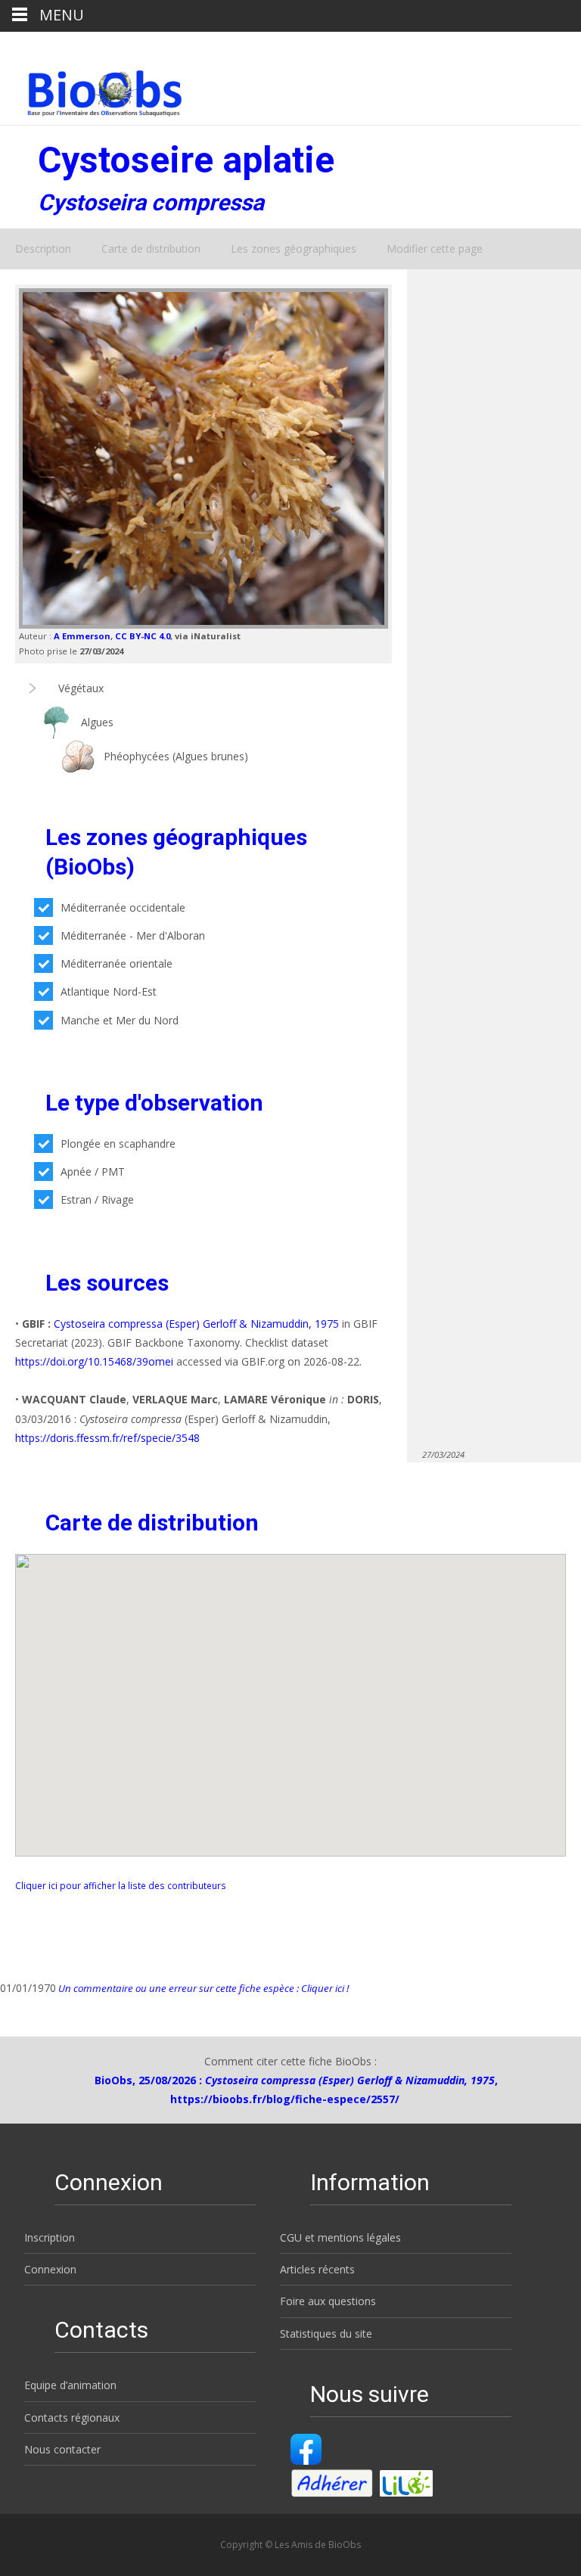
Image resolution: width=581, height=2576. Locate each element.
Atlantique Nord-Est (109, 991)
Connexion (50, 2269)
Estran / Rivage (97, 1199)
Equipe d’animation (70, 2385)
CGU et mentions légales (340, 2237)
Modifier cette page (435, 249)
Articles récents (317, 2269)
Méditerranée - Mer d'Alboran (133, 935)
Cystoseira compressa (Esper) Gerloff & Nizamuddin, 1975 (196, 1324)
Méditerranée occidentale (123, 907)
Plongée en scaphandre (118, 1144)
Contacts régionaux (72, 2418)
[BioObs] (92, 89)
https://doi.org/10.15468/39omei (94, 1361)
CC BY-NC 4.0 (143, 636)
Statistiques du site (326, 2334)
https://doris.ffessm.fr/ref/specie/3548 (107, 1438)
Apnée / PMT (93, 1171)
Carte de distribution (151, 249)
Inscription (50, 2237)
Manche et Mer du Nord (120, 1020)
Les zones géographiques (294, 249)
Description (43, 249)
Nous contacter (62, 2449)
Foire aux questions (328, 2301)
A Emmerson (82, 636)
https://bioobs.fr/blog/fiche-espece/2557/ (285, 2099)
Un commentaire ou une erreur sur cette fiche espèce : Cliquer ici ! (202, 1988)
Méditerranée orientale (117, 963)
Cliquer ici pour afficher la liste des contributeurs (121, 1885)
